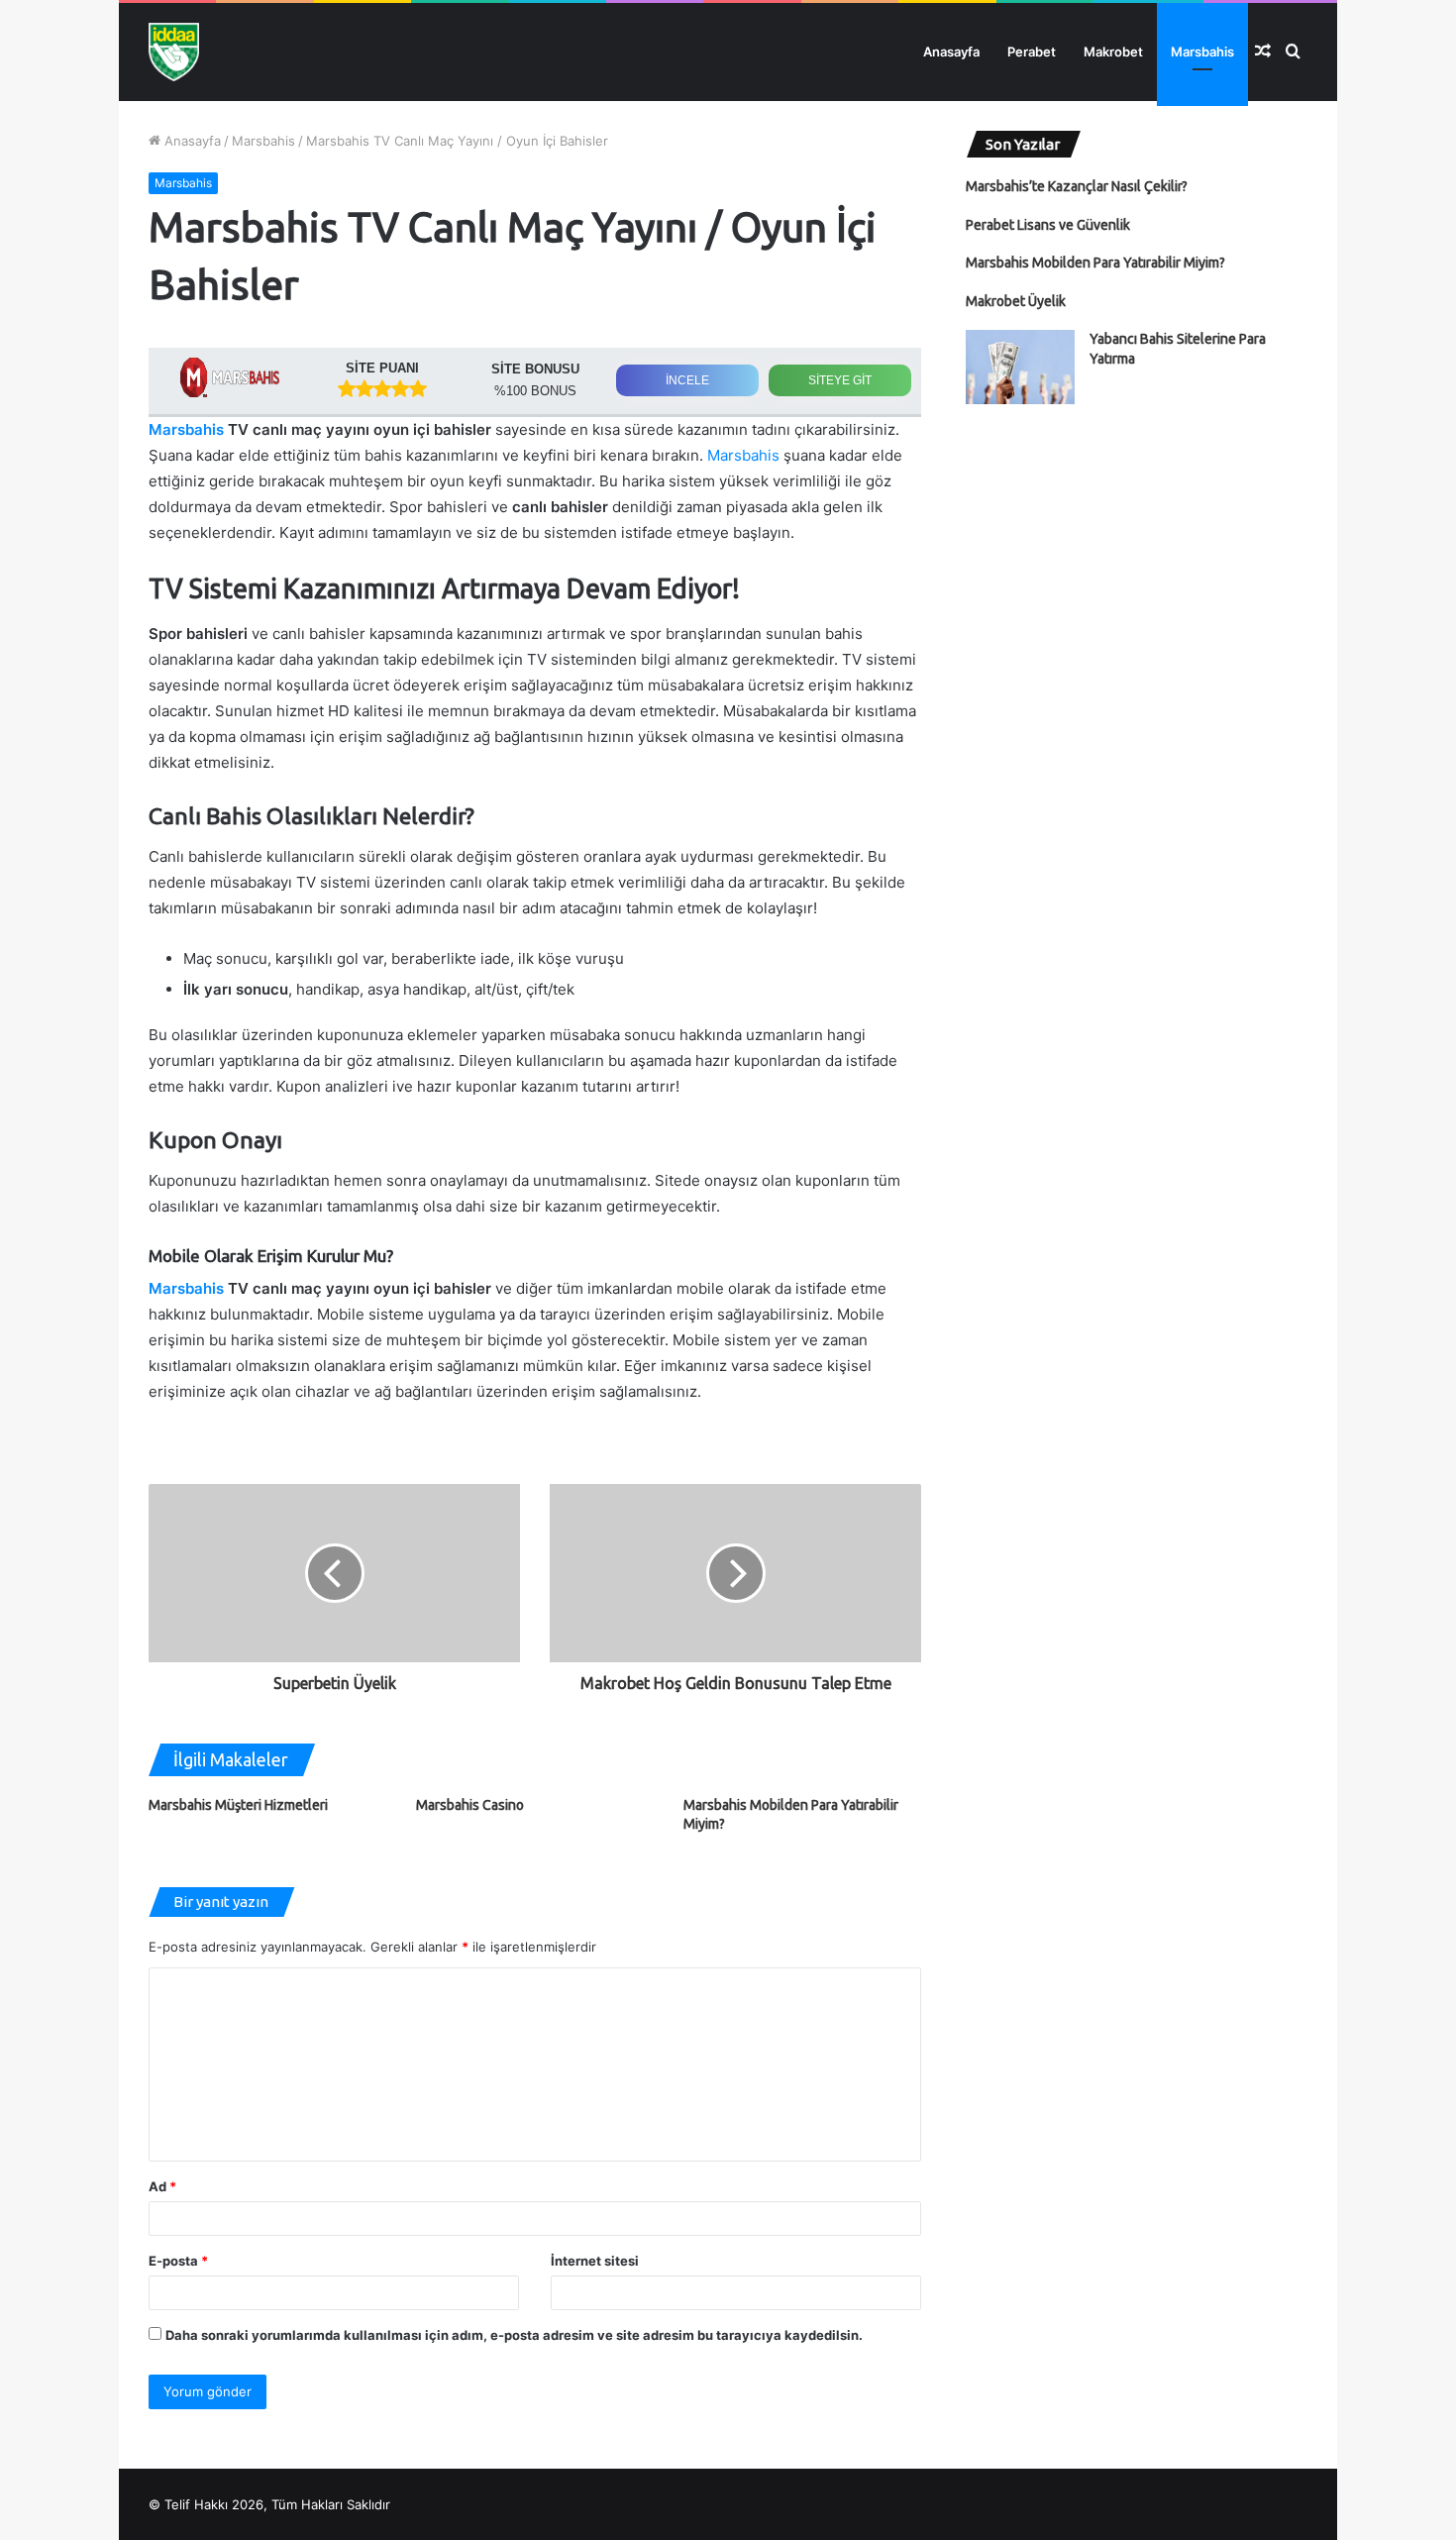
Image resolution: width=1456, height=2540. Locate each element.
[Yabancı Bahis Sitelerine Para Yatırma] (1020, 367)
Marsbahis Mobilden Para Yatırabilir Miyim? (1095, 263)
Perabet (1032, 52)
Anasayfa (951, 52)
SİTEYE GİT (840, 380)
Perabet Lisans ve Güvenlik (1048, 225)
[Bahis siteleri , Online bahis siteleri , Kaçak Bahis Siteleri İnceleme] (174, 52)
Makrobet (1113, 52)
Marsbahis (1202, 52)
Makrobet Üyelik (1016, 301)
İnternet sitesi (595, 2261)
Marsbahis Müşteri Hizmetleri (238, 1805)
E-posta (178, 2261)
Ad (162, 2186)
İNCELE (687, 380)
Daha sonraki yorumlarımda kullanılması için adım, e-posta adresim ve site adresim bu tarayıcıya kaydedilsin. (514, 2335)
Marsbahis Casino (470, 1805)
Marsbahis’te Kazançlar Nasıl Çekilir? (1077, 186)
